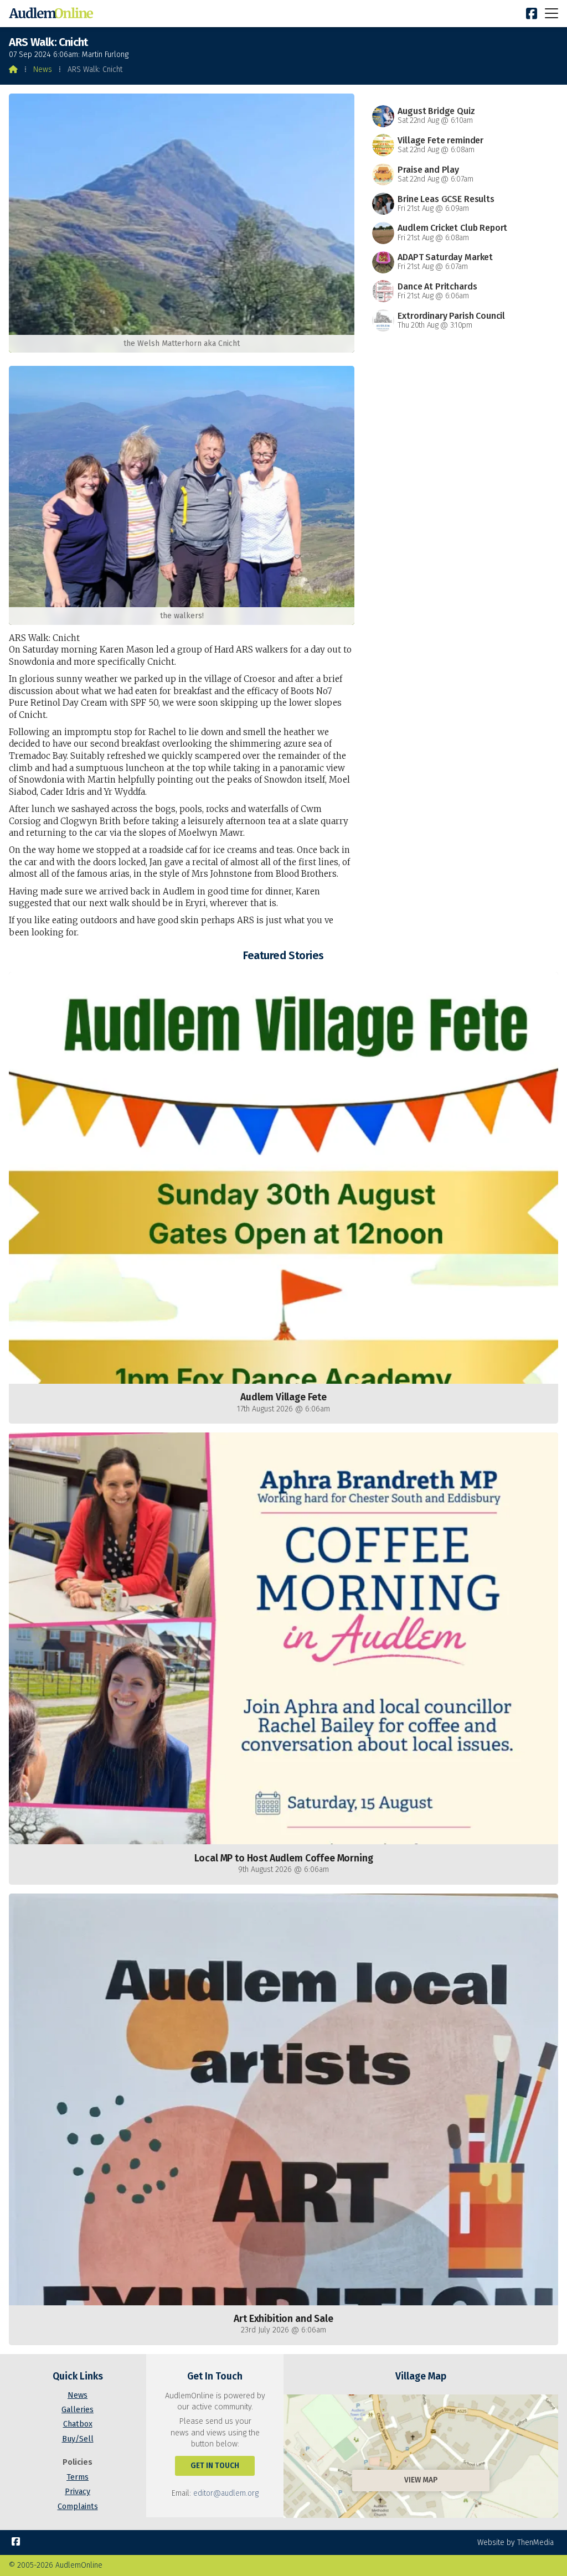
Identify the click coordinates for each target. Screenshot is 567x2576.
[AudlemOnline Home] (53, 14)
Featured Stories (283, 955)
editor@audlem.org (226, 2493)
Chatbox (78, 2424)
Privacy (78, 2492)
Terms (78, 2477)
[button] (551, 13)
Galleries (78, 2410)
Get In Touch (215, 2466)
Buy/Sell (78, 2439)
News (43, 69)
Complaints (78, 2507)
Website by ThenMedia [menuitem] (516, 2543)
